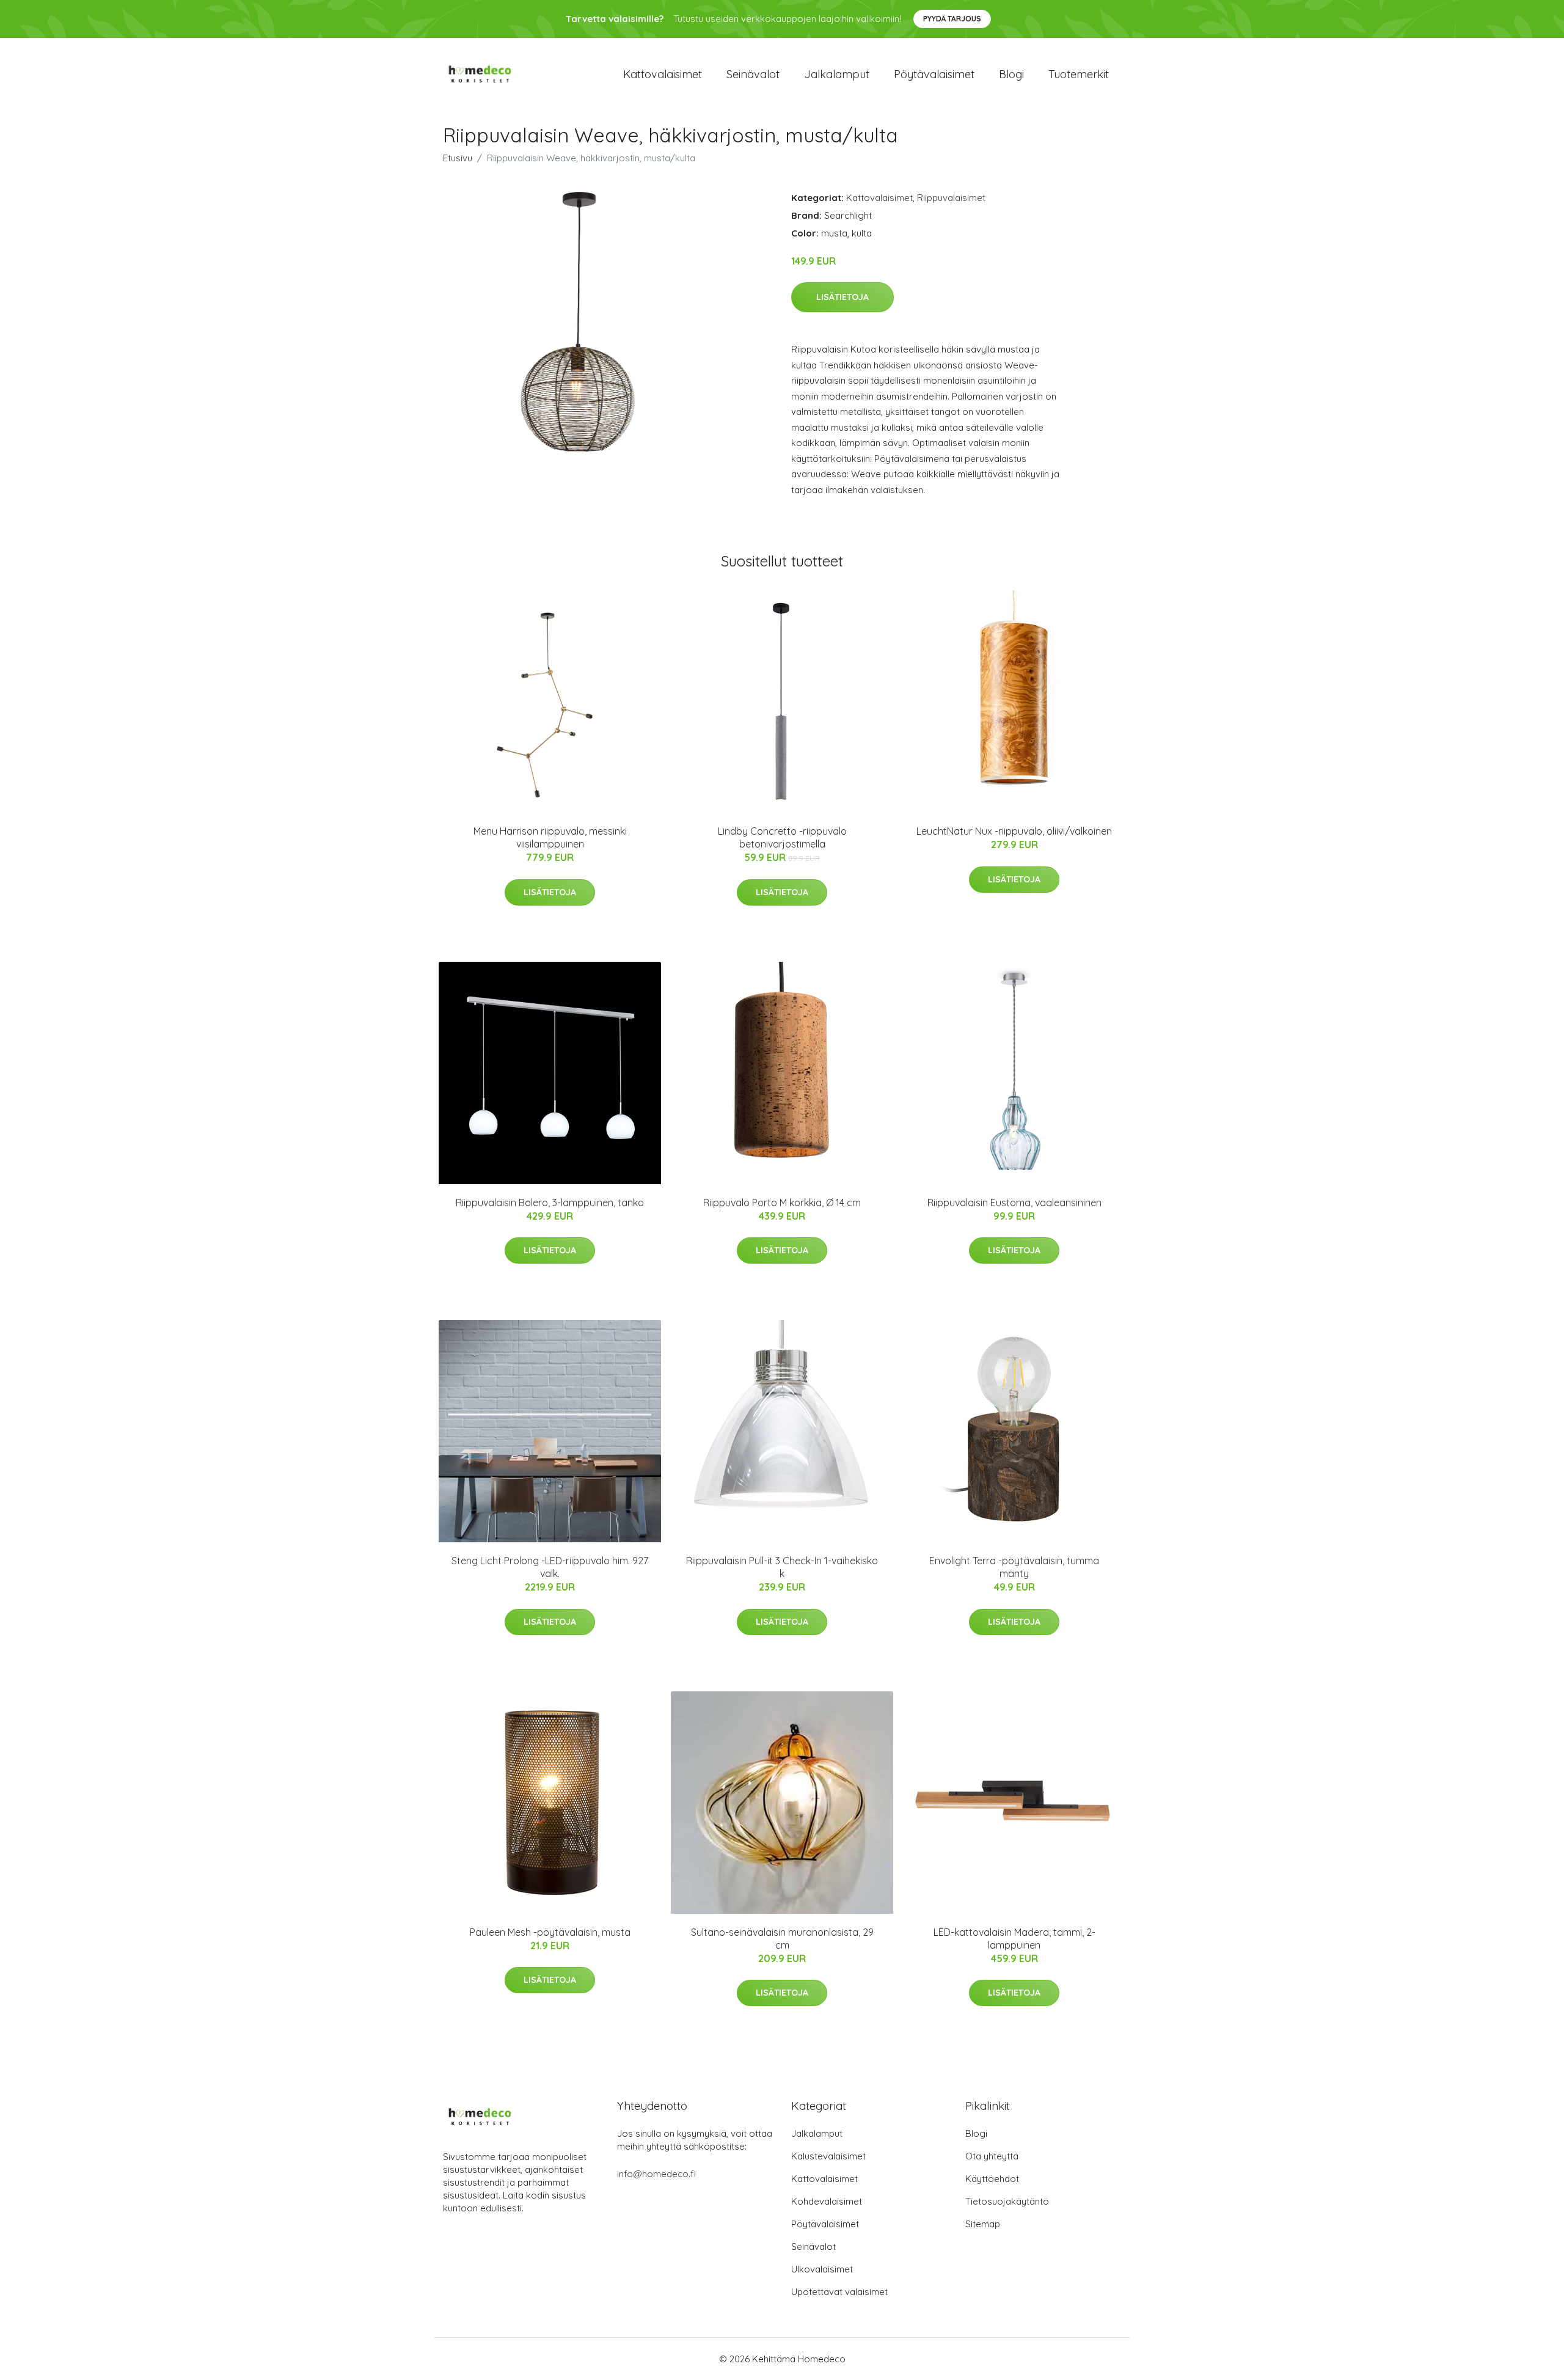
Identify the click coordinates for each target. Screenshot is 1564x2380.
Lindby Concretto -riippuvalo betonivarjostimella (782, 837)
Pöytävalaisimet (934, 74)
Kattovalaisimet (663, 74)
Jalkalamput (837, 74)
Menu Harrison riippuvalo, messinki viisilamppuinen (550, 837)
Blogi (1011, 74)
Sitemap (983, 2224)
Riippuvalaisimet (951, 198)
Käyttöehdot (992, 2179)
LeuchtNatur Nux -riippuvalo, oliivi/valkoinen (1014, 831)
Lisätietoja (842, 297)
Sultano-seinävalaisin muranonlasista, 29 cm (782, 1939)
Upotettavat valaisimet (839, 2292)
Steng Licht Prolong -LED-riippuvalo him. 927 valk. (550, 1567)
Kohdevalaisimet (827, 2201)
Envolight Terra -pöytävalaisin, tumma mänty (1014, 1567)
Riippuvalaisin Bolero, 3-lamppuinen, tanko (550, 1203)
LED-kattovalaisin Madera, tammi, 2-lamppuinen (1014, 1939)
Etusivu (458, 158)
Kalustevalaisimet (828, 2156)
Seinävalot (753, 74)
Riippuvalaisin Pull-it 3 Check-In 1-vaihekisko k (782, 1567)
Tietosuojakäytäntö (1007, 2201)
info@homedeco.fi (656, 2174)
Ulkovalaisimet (822, 2269)
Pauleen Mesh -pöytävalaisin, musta (550, 1932)
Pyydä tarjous (952, 19)
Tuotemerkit (1079, 74)
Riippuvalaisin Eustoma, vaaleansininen (1014, 1203)
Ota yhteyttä (992, 2156)
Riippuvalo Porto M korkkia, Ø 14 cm (782, 1203)
